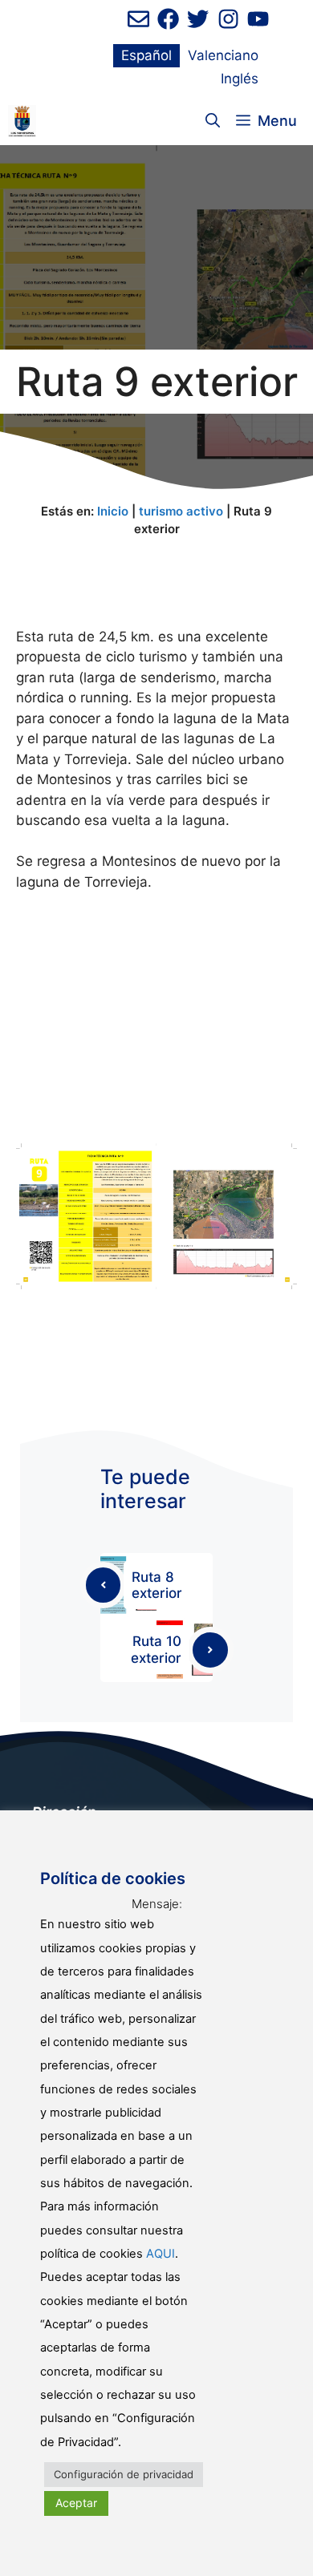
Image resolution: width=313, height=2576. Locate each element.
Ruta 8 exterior (157, 1585)
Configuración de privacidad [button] (124, 2474)
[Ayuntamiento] (22, 121)
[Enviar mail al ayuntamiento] (138, 19)
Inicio (113, 511)
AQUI (161, 2254)
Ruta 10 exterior (156, 1649)
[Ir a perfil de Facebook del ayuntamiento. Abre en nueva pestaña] (168, 19)
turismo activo (181, 511)
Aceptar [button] (76, 2503)
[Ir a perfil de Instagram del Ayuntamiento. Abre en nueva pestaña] (228, 19)
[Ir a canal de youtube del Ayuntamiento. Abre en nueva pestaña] (258, 19)
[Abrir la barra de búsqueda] (213, 121)
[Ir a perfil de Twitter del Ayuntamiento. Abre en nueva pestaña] (198, 19)
